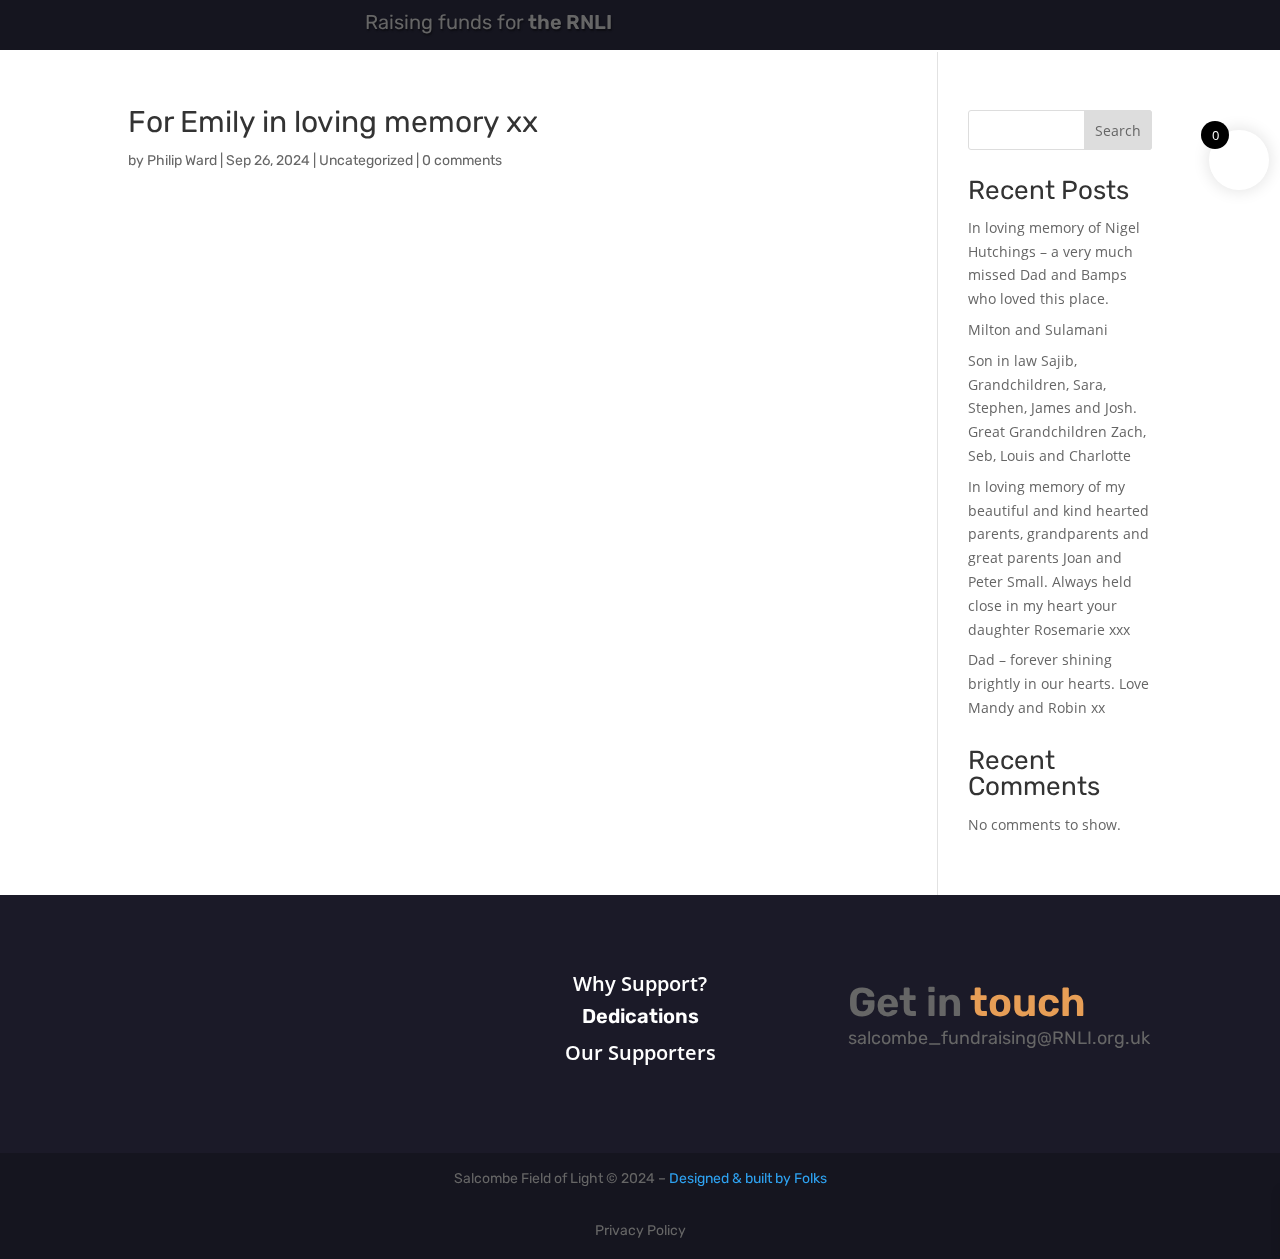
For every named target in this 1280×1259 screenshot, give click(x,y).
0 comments (462, 161)
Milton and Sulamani (1038, 329)
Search (1118, 130)
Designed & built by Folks (748, 1179)
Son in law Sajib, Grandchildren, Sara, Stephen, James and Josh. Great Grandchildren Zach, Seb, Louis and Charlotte (1057, 408)
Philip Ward (182, 161)
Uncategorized (366, 161)
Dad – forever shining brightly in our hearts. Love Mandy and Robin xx (1058, 683)
